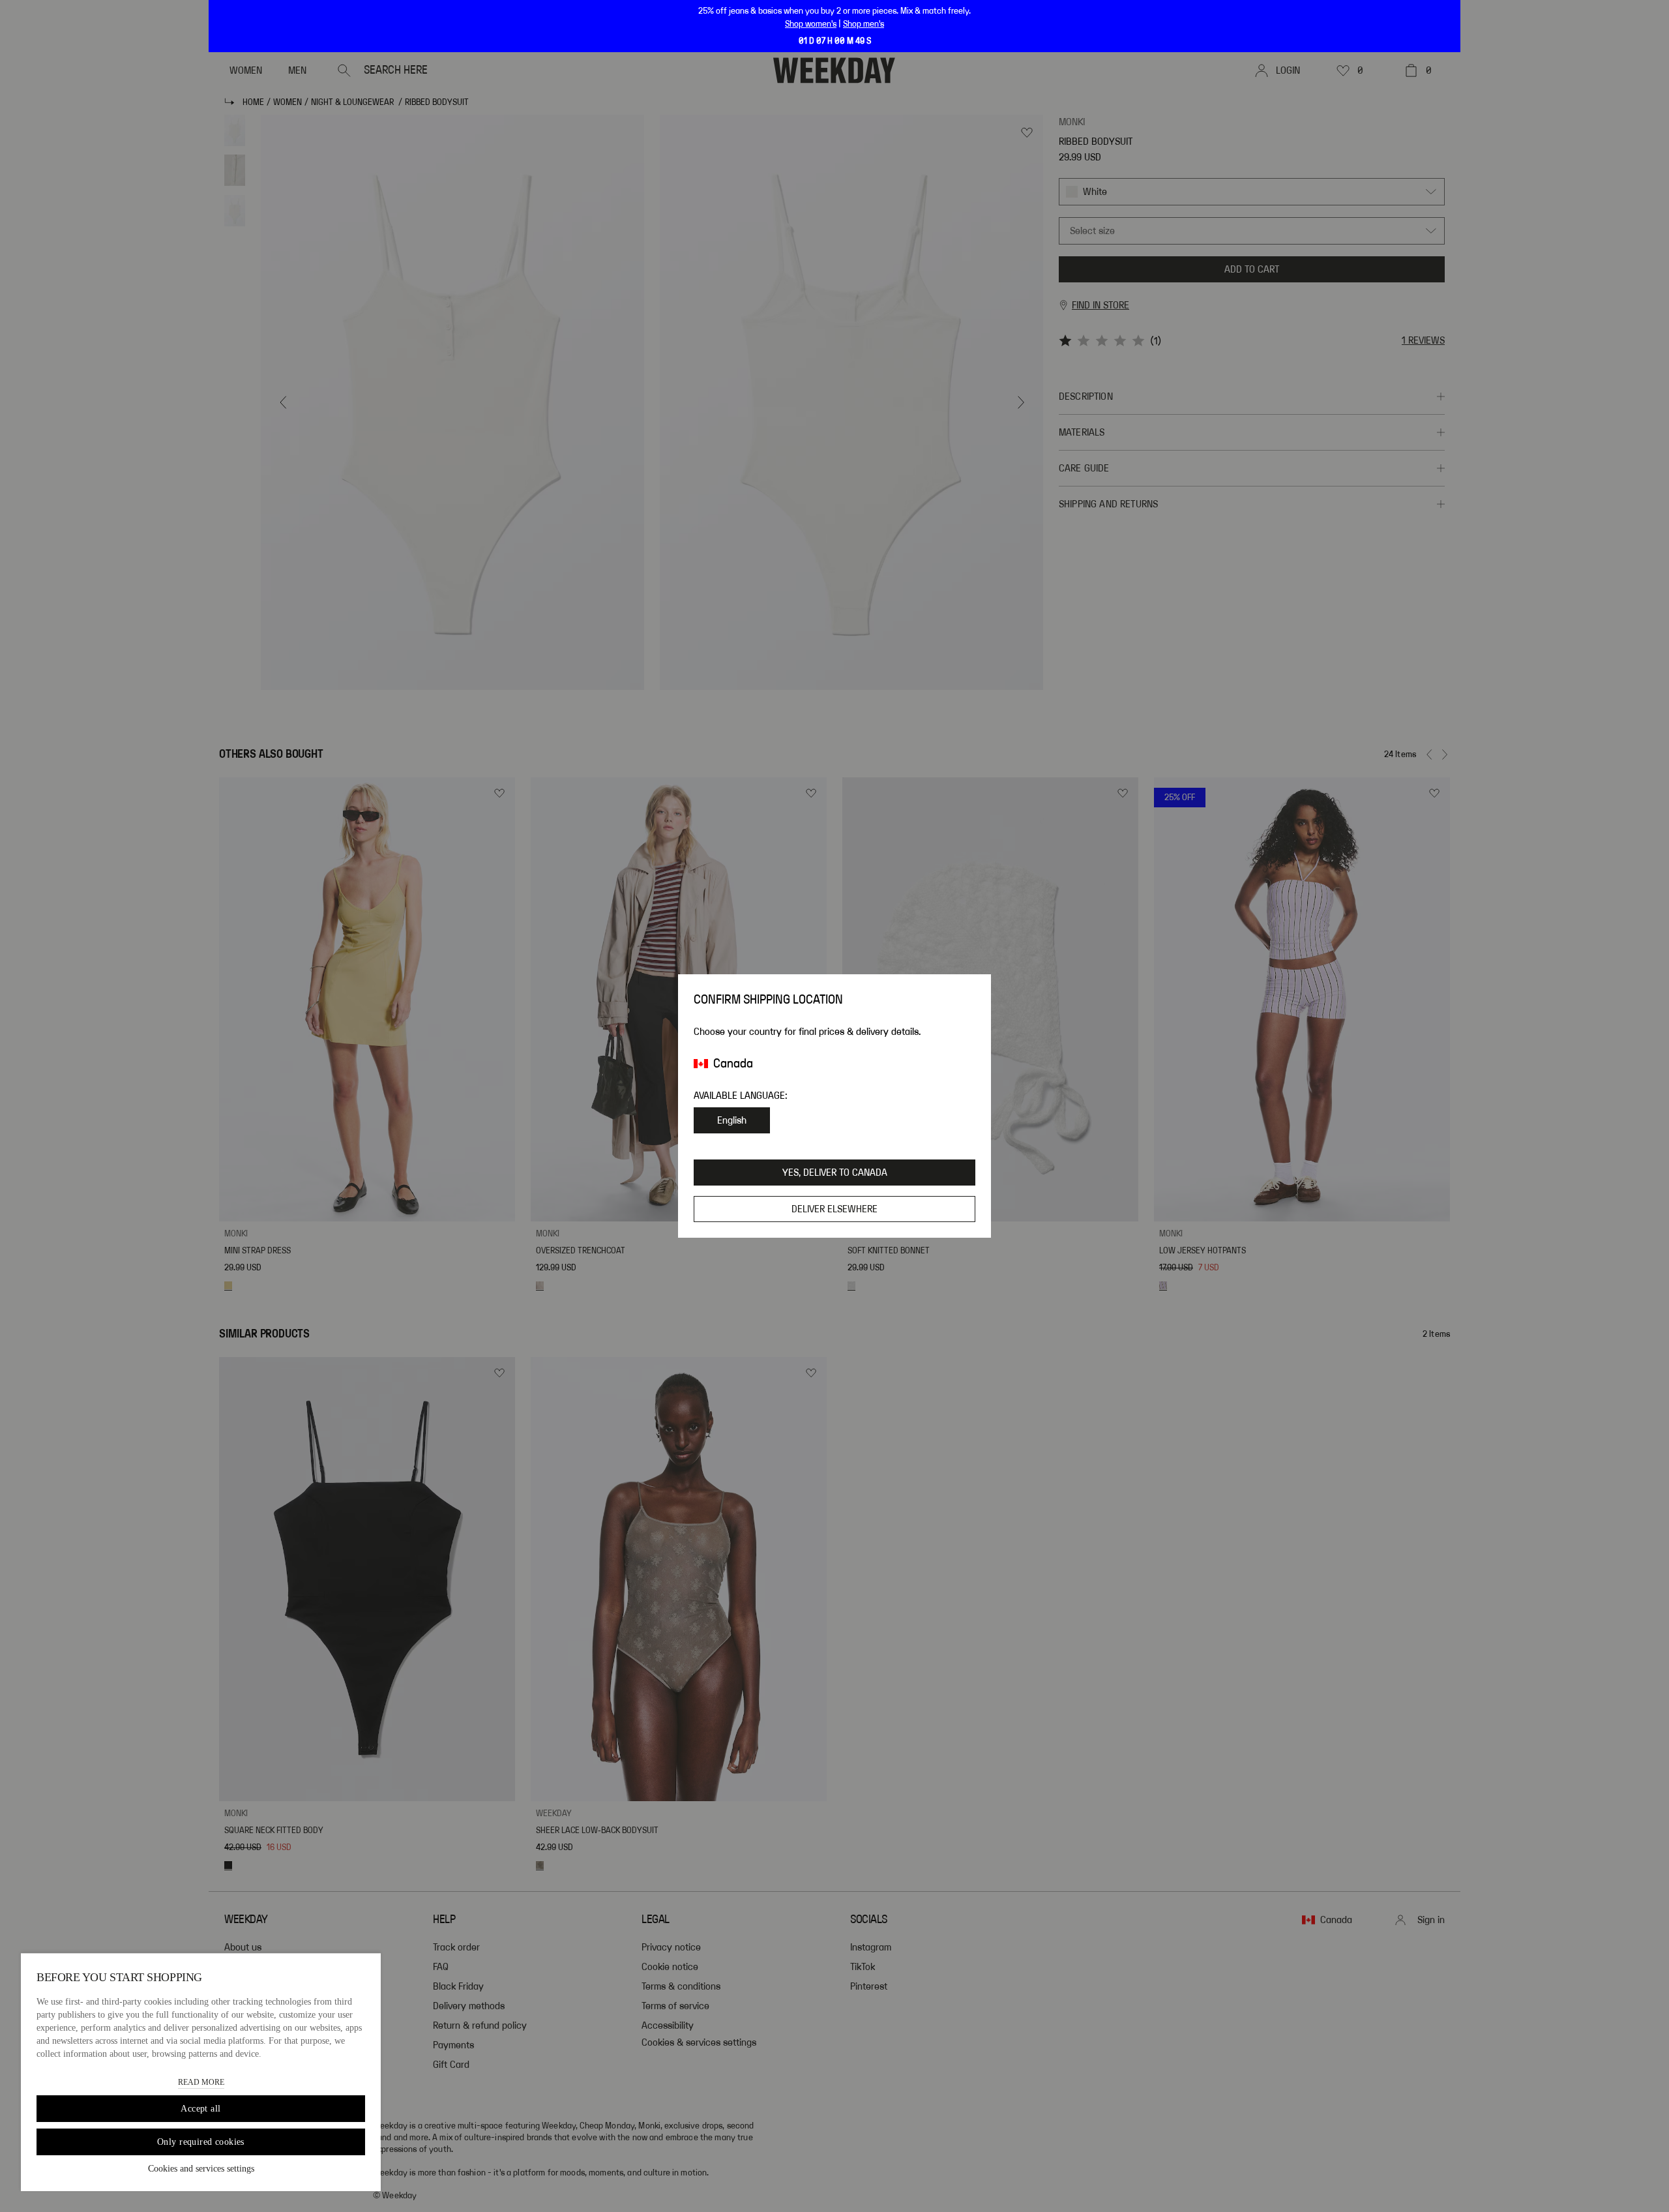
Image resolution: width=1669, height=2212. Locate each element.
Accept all (200, 2109)
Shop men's (864, 24)
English (732, 1120)
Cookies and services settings (201, 2169)
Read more (201, 2082)
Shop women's (811, 24)
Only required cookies (201, 2142)
